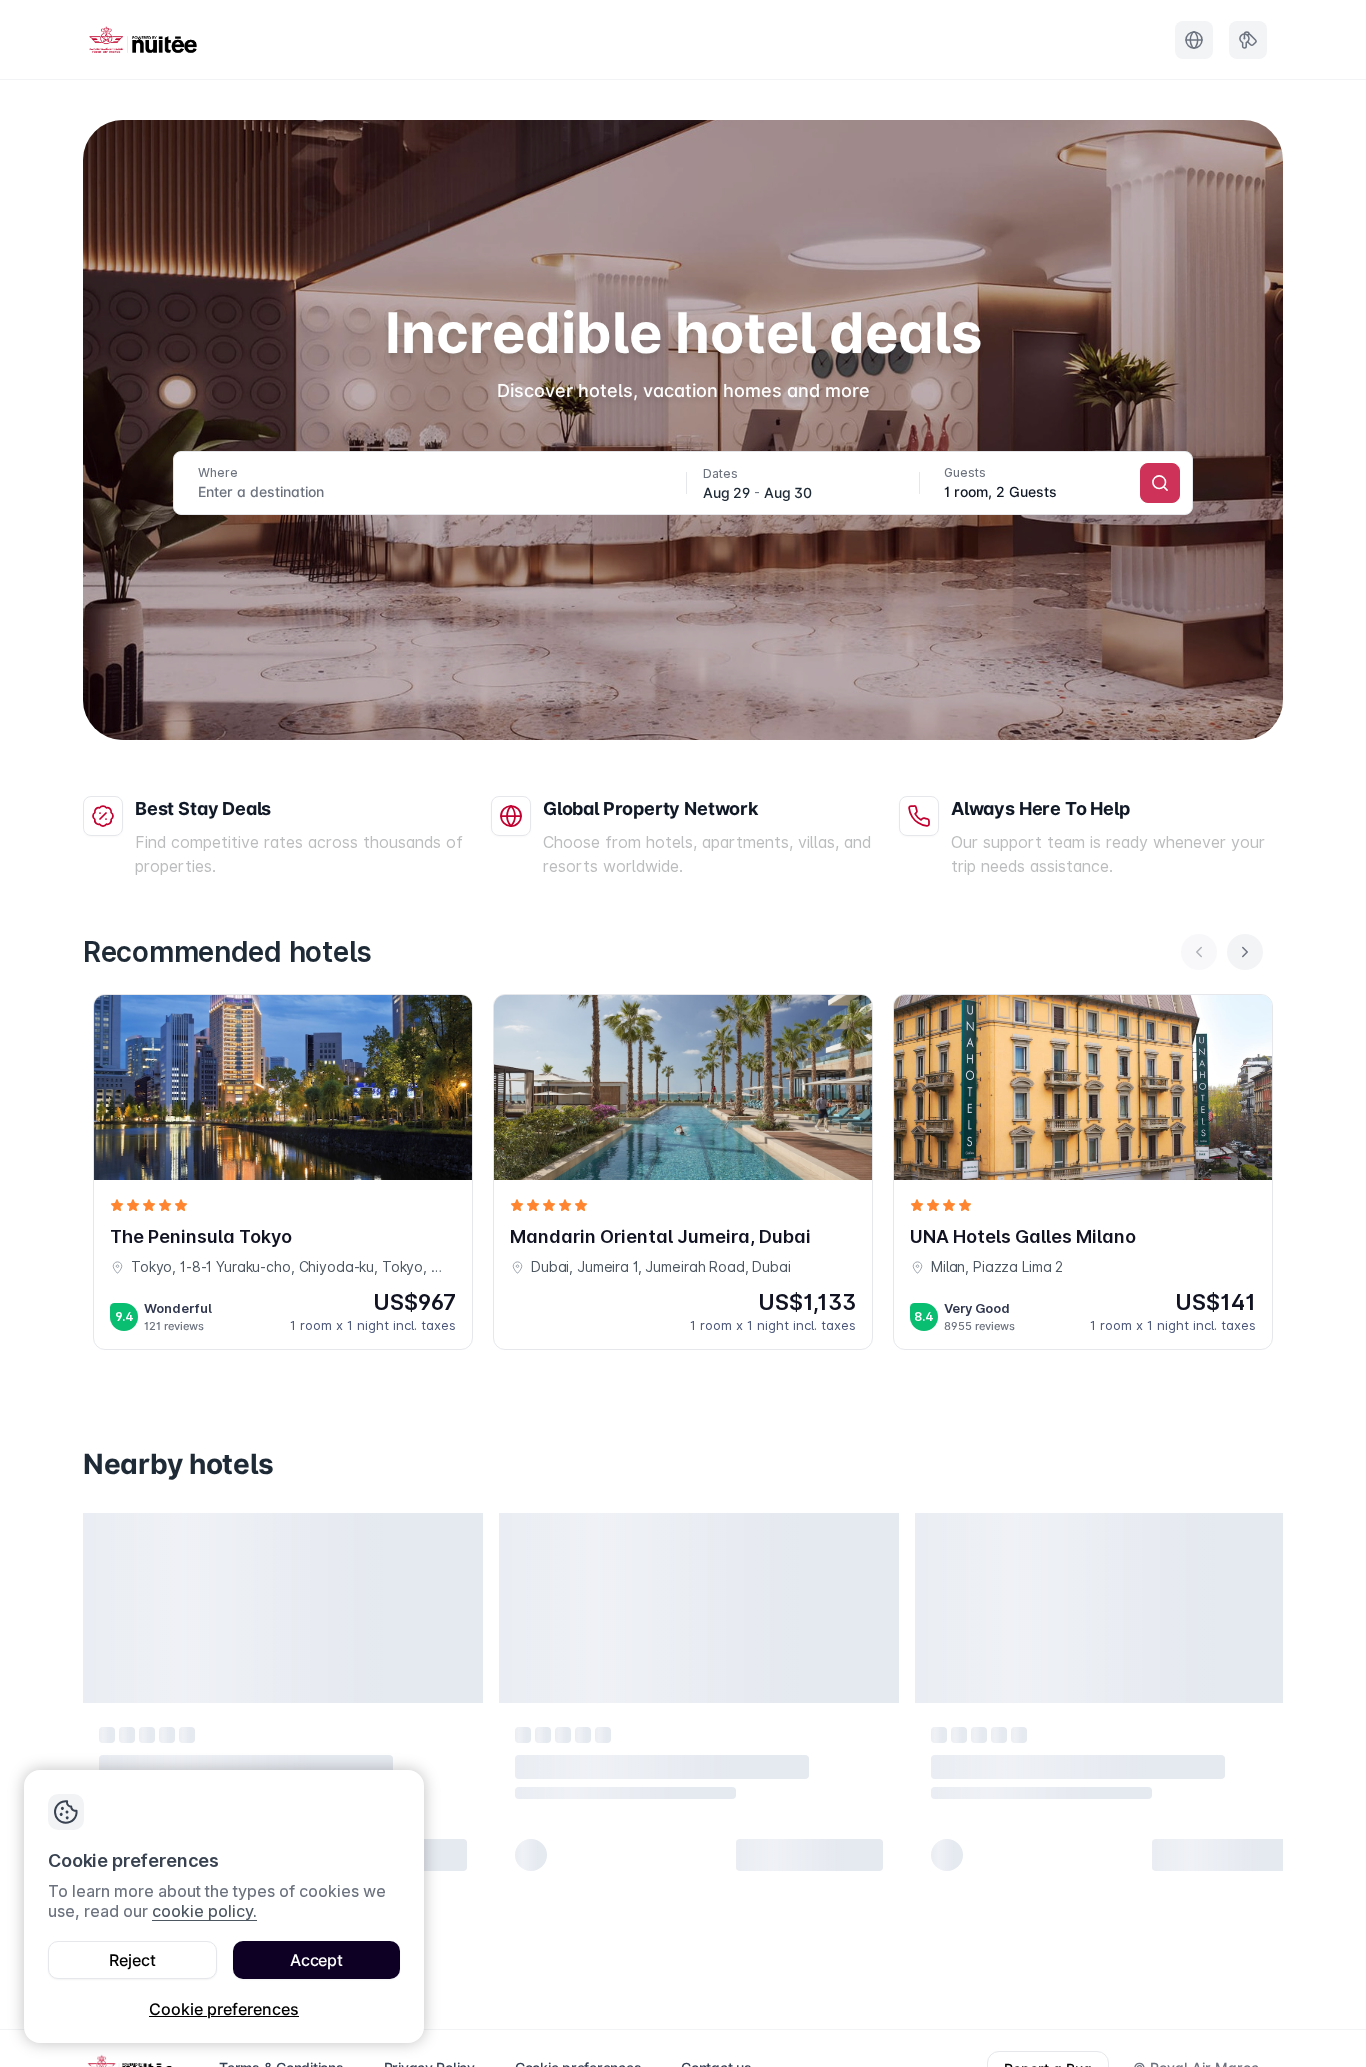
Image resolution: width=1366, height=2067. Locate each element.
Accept (316, 1960)
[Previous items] (1199, 952)
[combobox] (436, 483)
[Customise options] (1053, 485)
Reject (132, 1960)
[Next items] (1245, 952)
